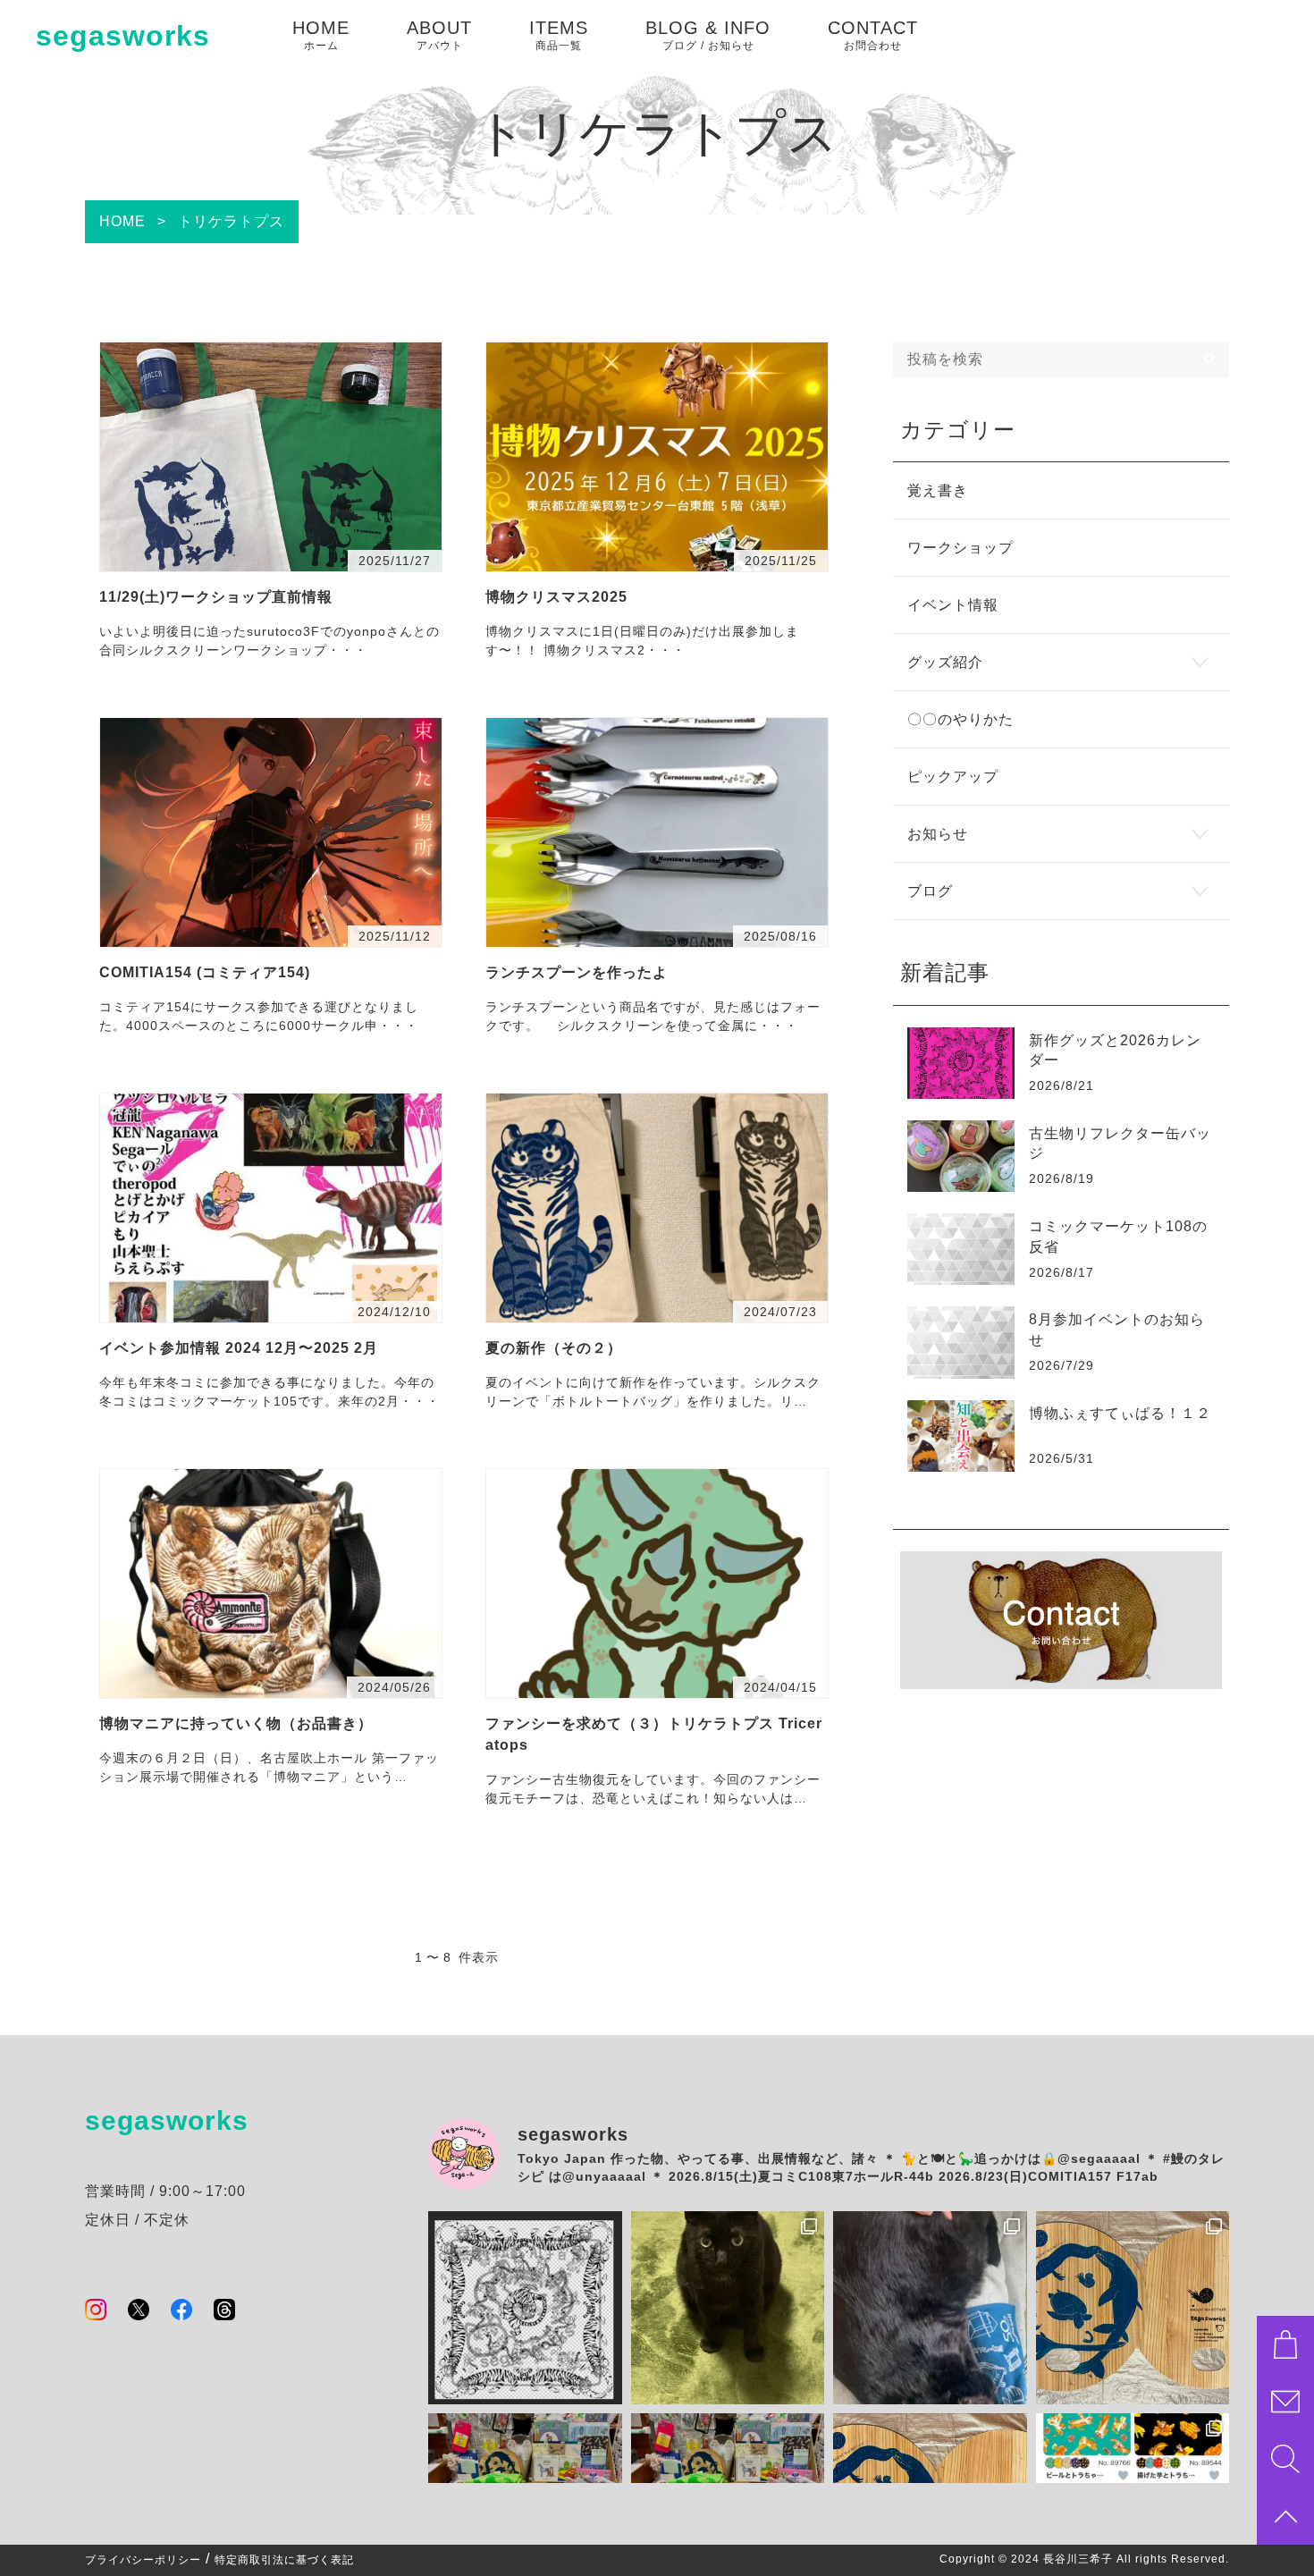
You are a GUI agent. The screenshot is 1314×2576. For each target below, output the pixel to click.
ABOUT (439, 35)
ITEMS (559, 35)
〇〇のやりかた (960, 719)
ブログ (930, 891)
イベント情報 (953, 605)
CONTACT (873, 35)
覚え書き (938, 490)
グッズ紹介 (945, 662)
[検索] (1211, 359)
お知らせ (938, 834)
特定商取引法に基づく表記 (284, 2560)
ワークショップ (960, 548)
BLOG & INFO (708, 35)
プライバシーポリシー (143, 2560)
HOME (321, 35)
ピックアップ (953, 777)
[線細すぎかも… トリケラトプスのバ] (525, 2308)
